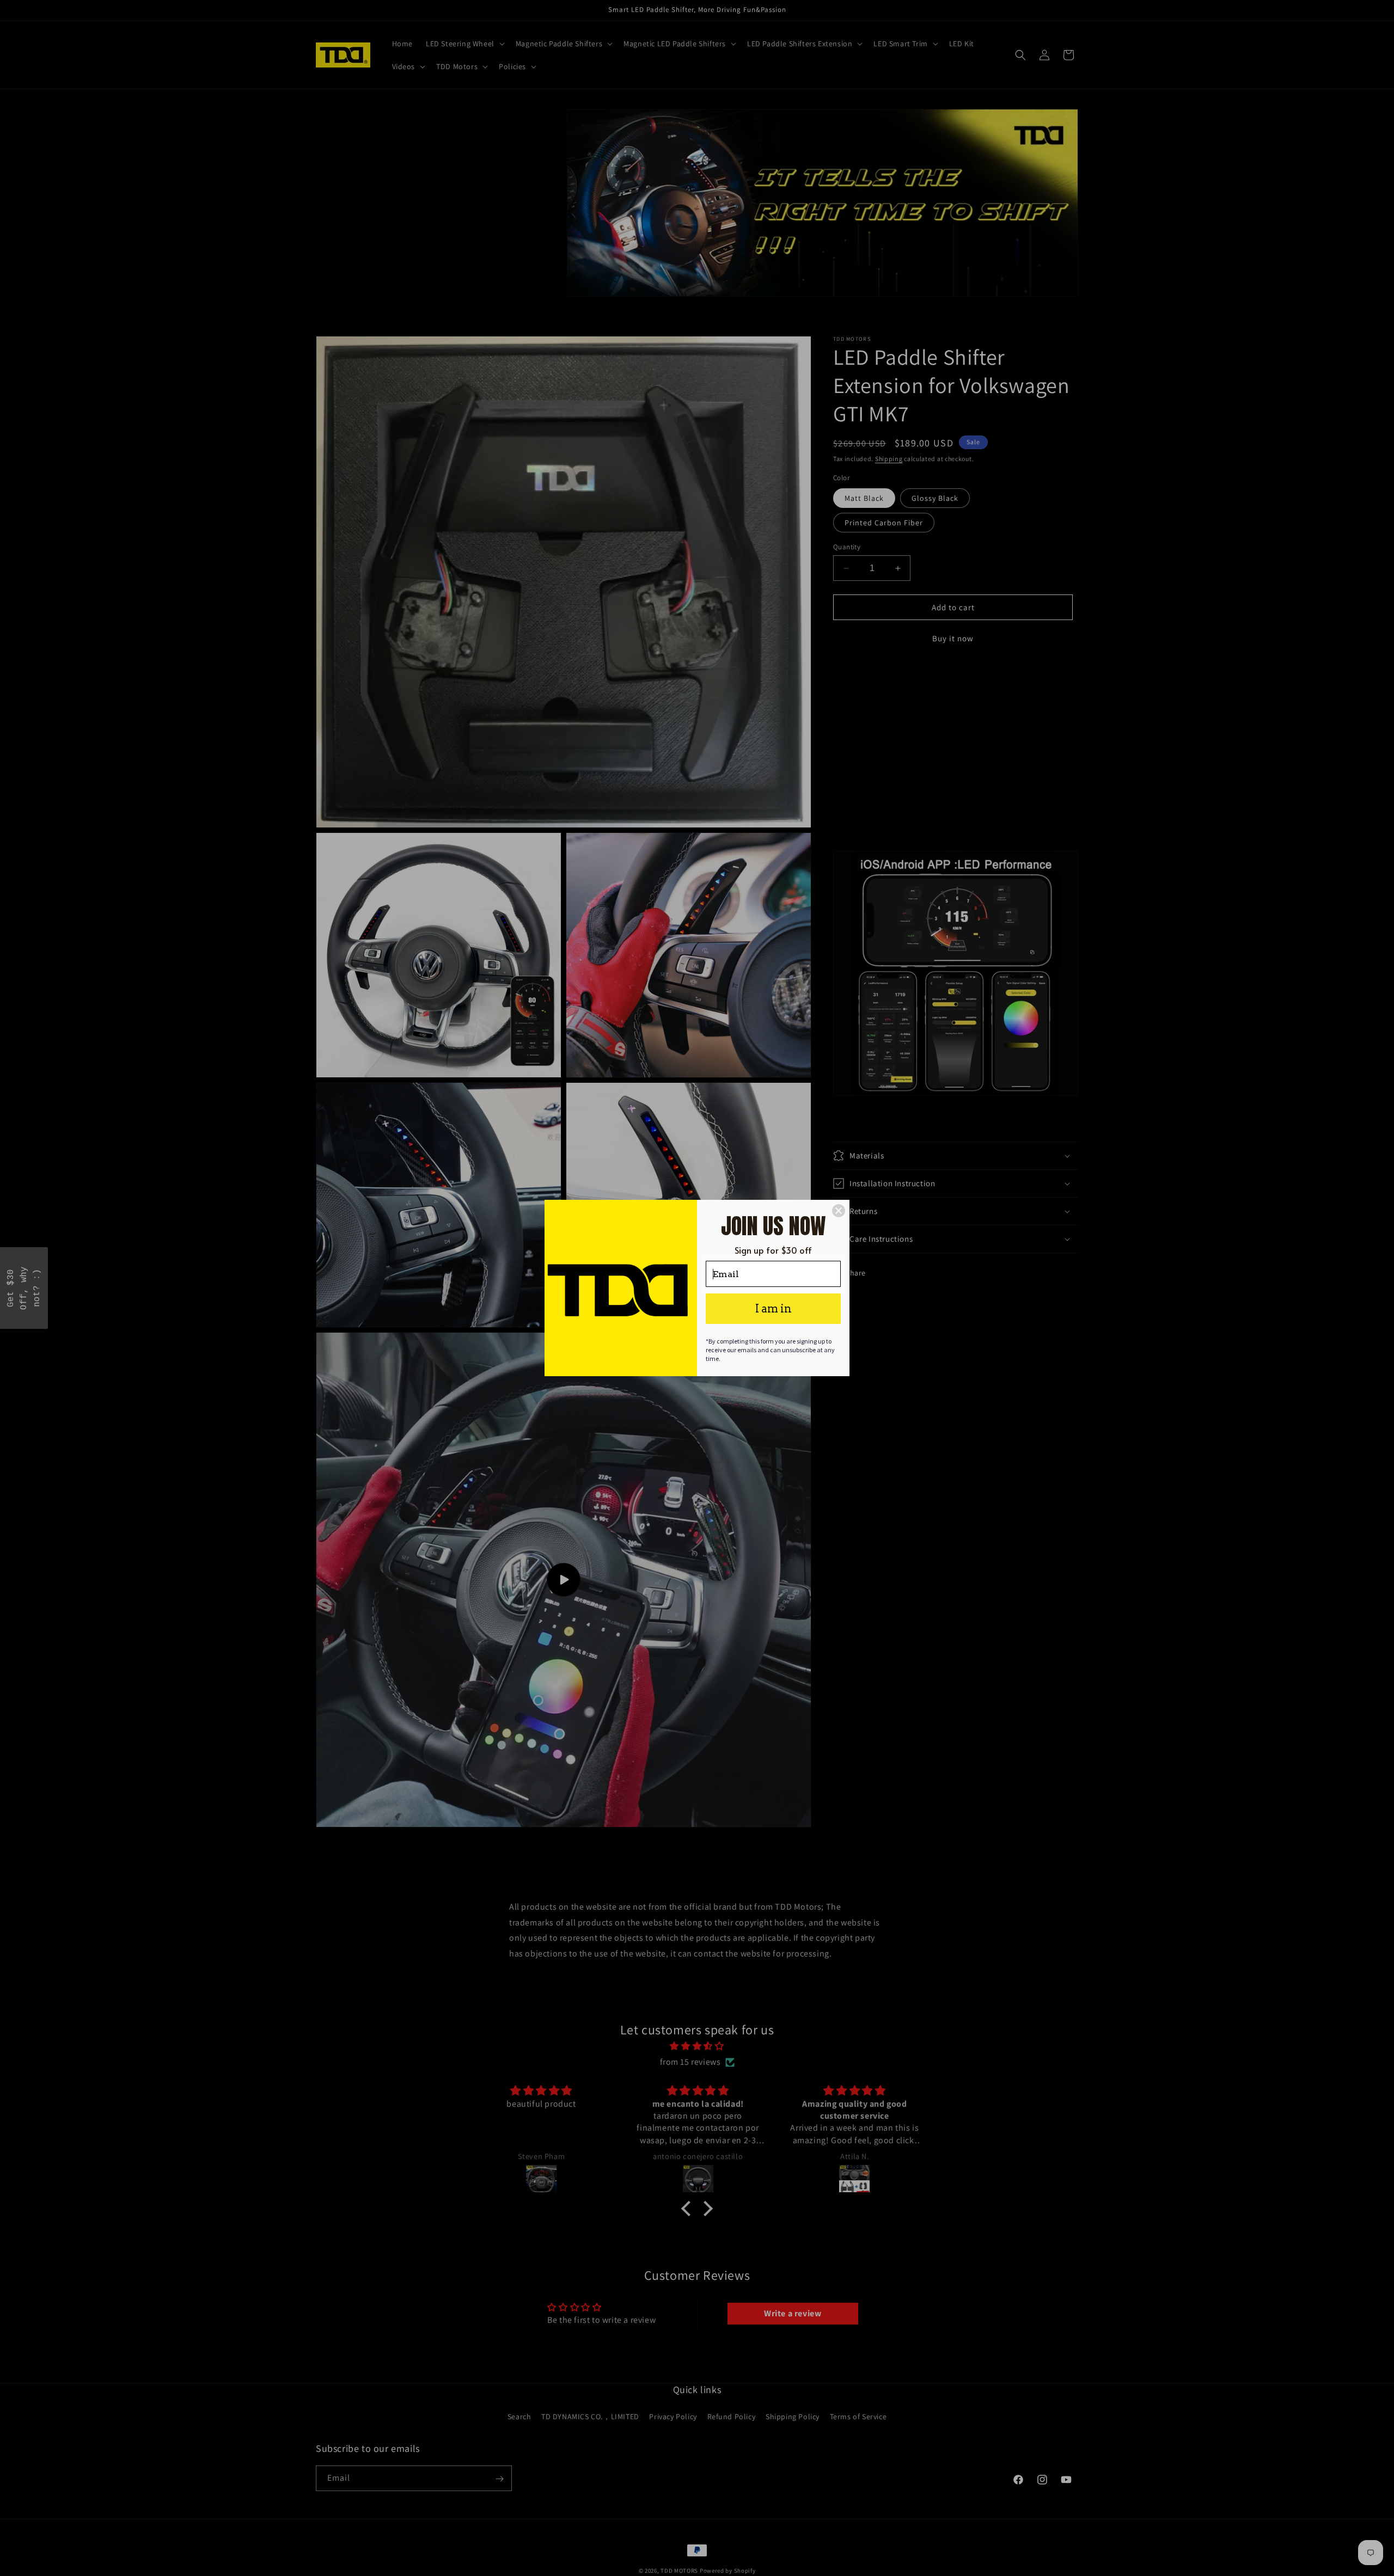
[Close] (839, 1211)
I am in (774, 1309)
